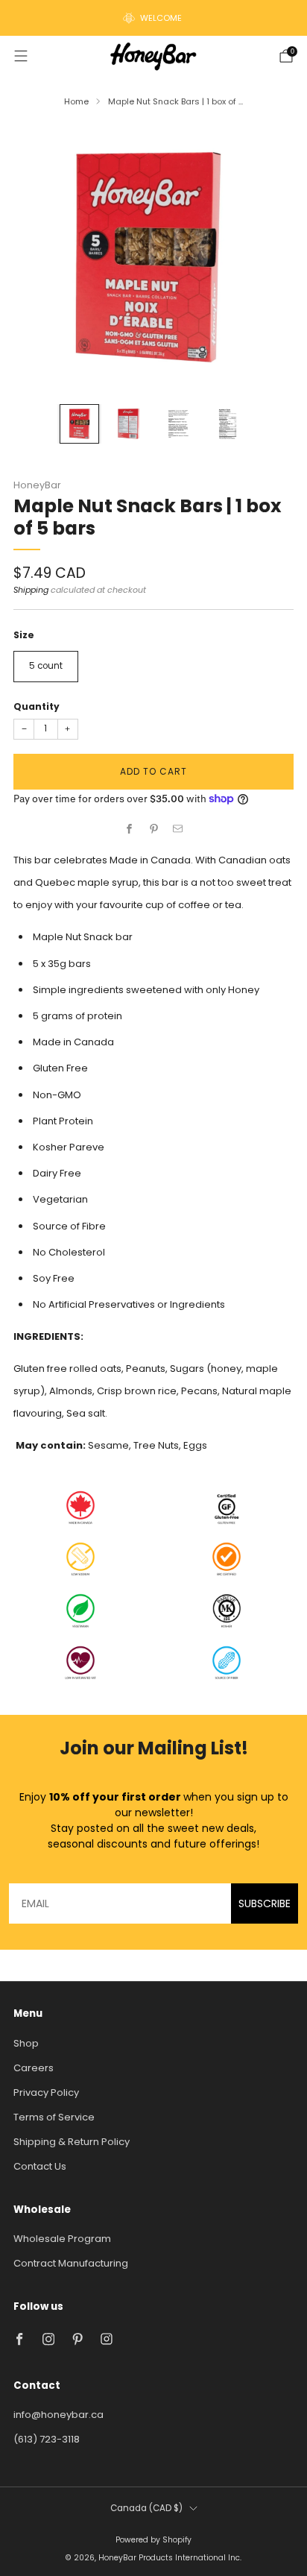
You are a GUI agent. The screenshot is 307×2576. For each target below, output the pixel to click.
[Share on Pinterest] (153, 829)
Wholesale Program (62, 2239)
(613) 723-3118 (47, 2439)
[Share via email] (178, 829)
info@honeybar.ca (58, 2415)
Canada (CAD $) (146, 2508)
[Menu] (21, 56)
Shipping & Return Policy (72, 2142)
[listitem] (153, 18)
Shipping (31, 590)
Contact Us (40, 2166)
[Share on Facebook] (130, 829)
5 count (46, 666)
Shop (26, 2043)
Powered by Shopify (153, 2540)
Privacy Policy (46, 2092)
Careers (34, 2068)
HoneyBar (37, 485)
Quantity (37, 706)
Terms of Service (54, 2117)
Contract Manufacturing (71, 2263)
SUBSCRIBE (265, 1903)
